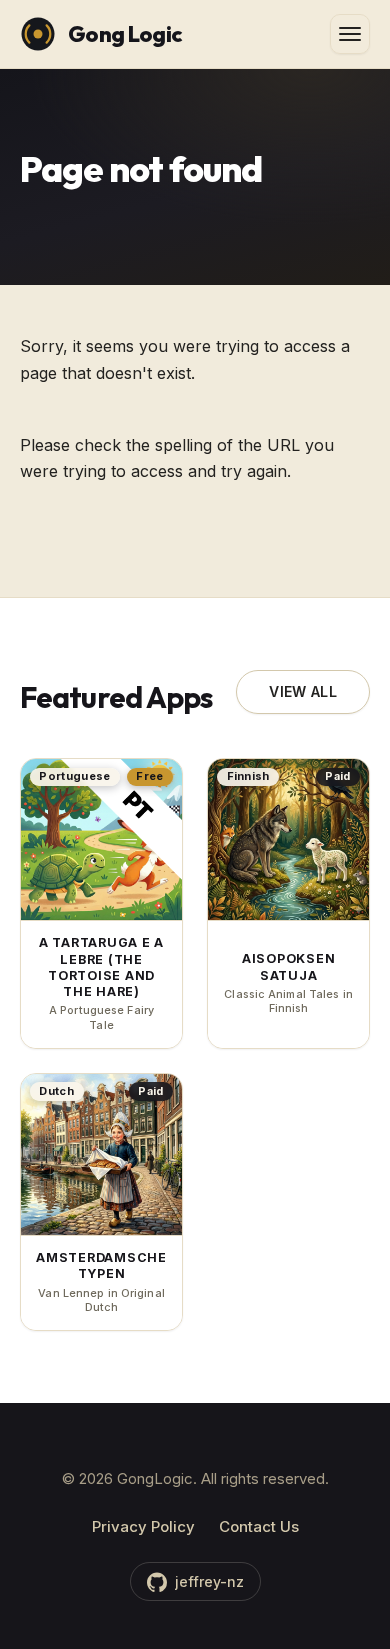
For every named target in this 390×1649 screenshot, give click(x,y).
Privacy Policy (143, 1526)
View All (303, 691)
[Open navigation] (350, 34)
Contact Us (259, 1526)
